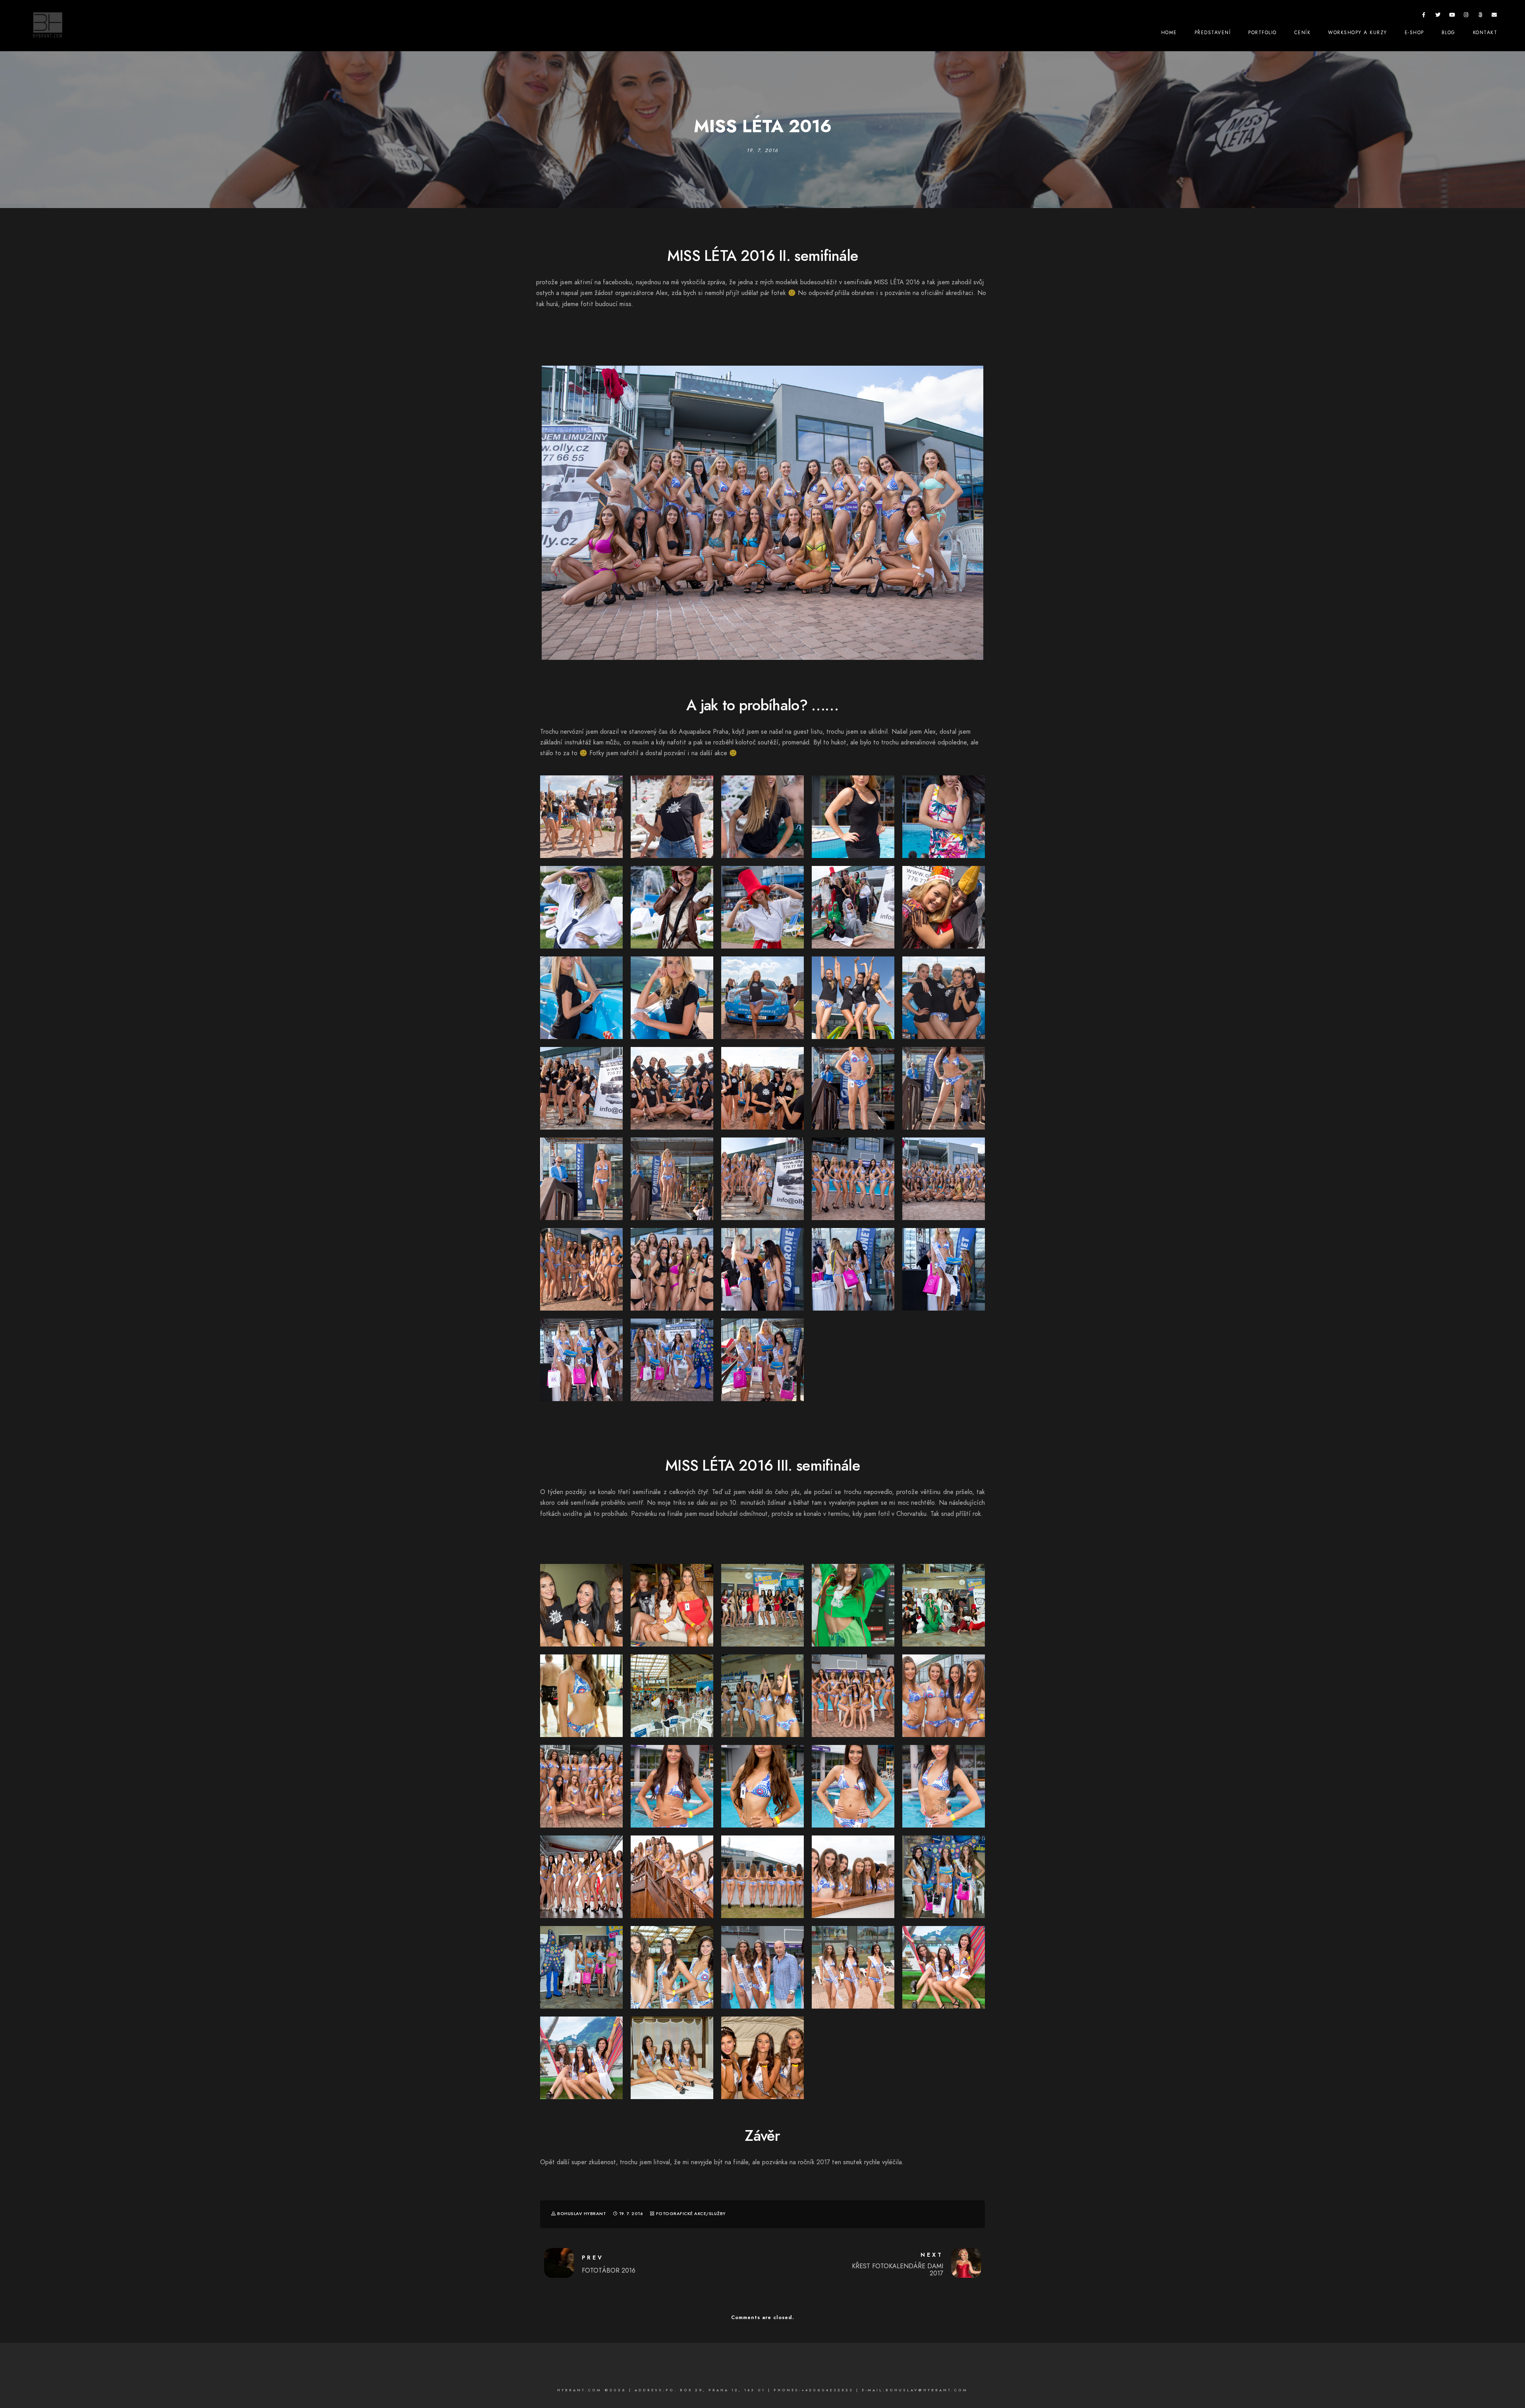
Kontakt (1485, 33)
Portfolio (1262, 33)
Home (1169, 33)
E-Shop (1414, 33)
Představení (1213, 33)
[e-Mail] (1494, 16)
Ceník (1303, 33)
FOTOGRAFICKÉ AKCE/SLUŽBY (691, 2214)
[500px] (1481, 16)
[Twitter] (1438, 16)
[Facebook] (1424, 16)
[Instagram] (1466, 16)
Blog (1449, 33)
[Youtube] (1452, 16)
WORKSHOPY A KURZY (1358, 33)
